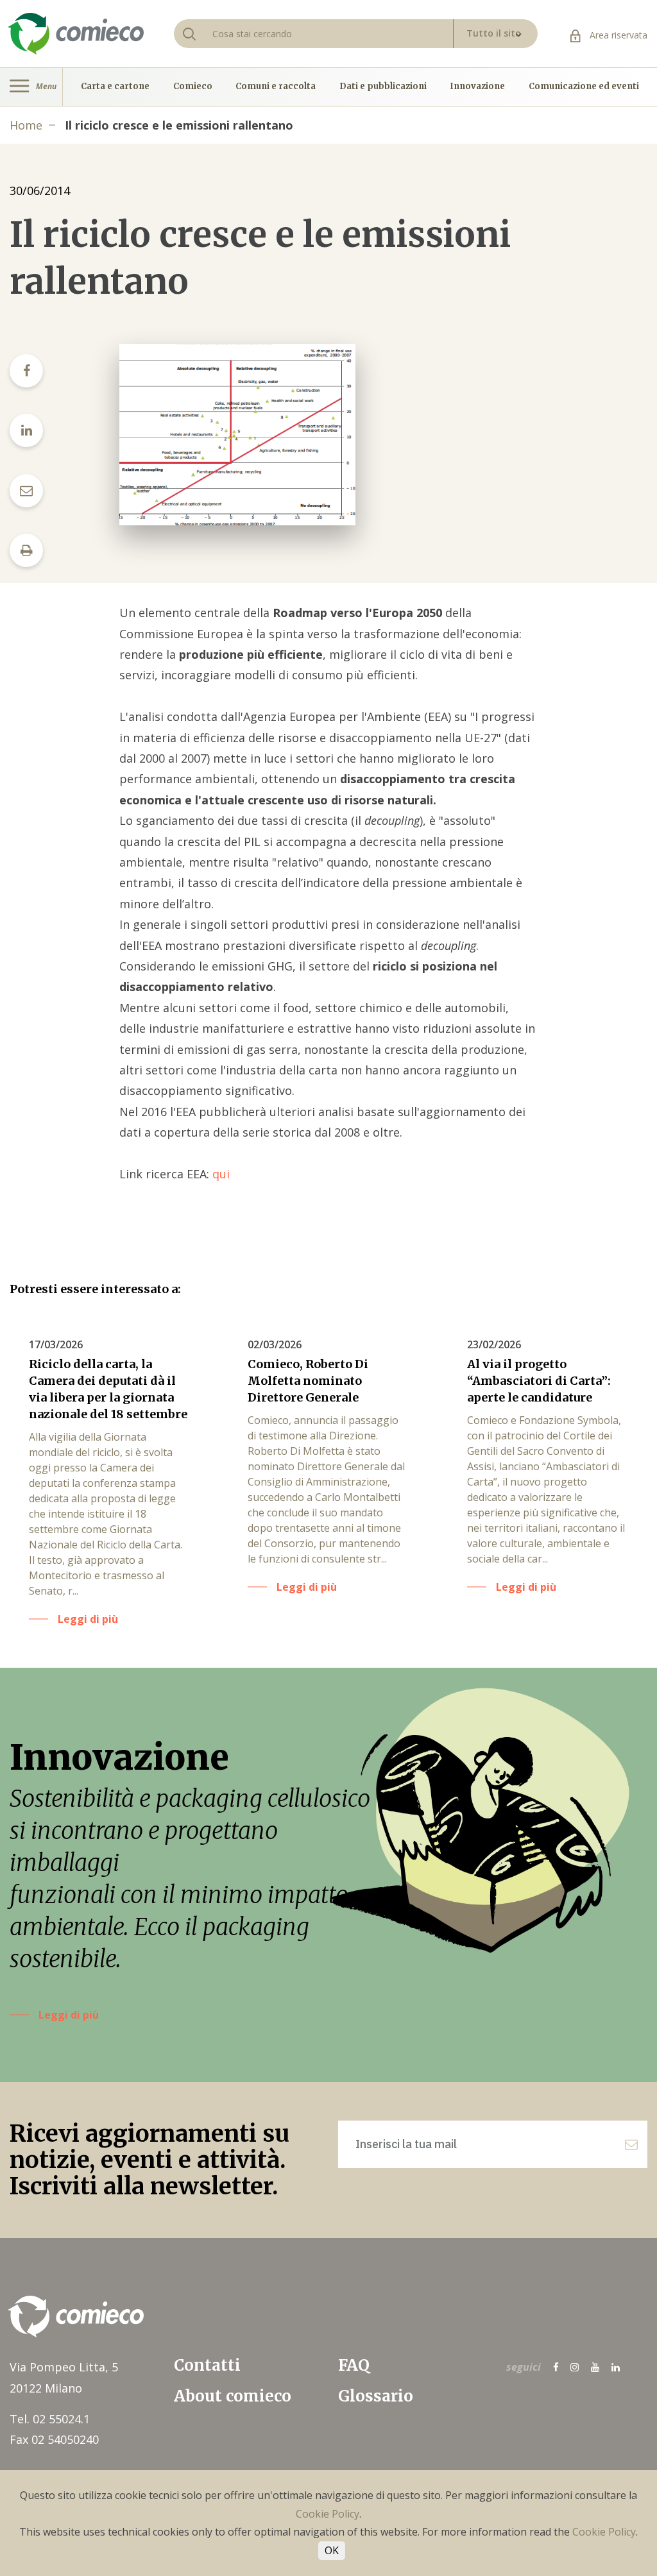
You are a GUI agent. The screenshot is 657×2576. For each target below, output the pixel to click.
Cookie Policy (328, 2514)
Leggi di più (69, 2015)
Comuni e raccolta (276, 87)
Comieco (193, 87)
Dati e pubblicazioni (383, 87)
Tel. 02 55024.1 (50, 2419)
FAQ (354, 2365)
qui (221, 1174)
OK (332, 2550)
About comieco (233, 2396)
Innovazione (477, 87)
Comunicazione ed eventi (584, 87)
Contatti (207, 2365)
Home (26, 125)
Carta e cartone (115, 87)
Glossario (376, 2396)
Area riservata (617, 35)
